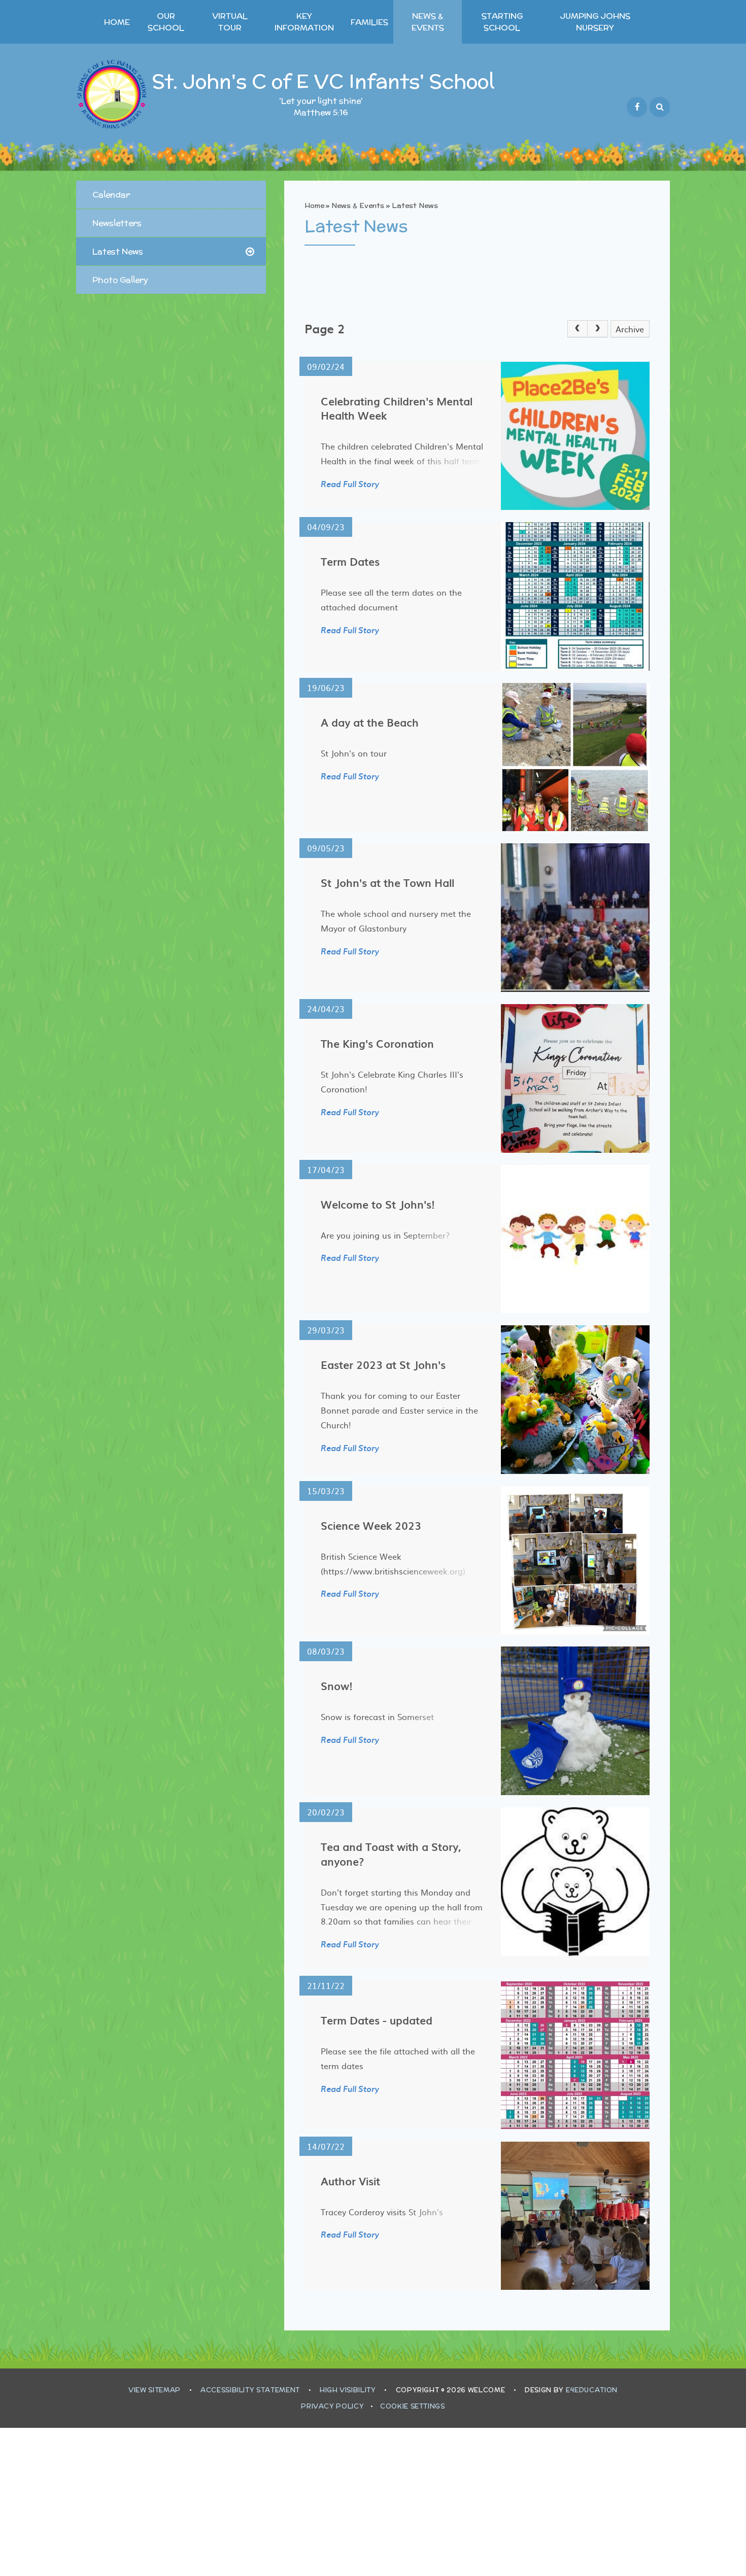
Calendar (111, 195)
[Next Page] (598, 329)
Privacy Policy (332, 2406)
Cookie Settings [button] (413, 2406)
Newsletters (117, 223)
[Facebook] (637, 107)
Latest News (415, 205)
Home (314, 205)
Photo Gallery (120, 280)
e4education (592, 2390)
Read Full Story (350, 485)
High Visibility (348, 2390)
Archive (630, 329)
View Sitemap (155, 2390)
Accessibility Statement (250, 2390)
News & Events (358, 205)
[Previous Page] (578, 329)
